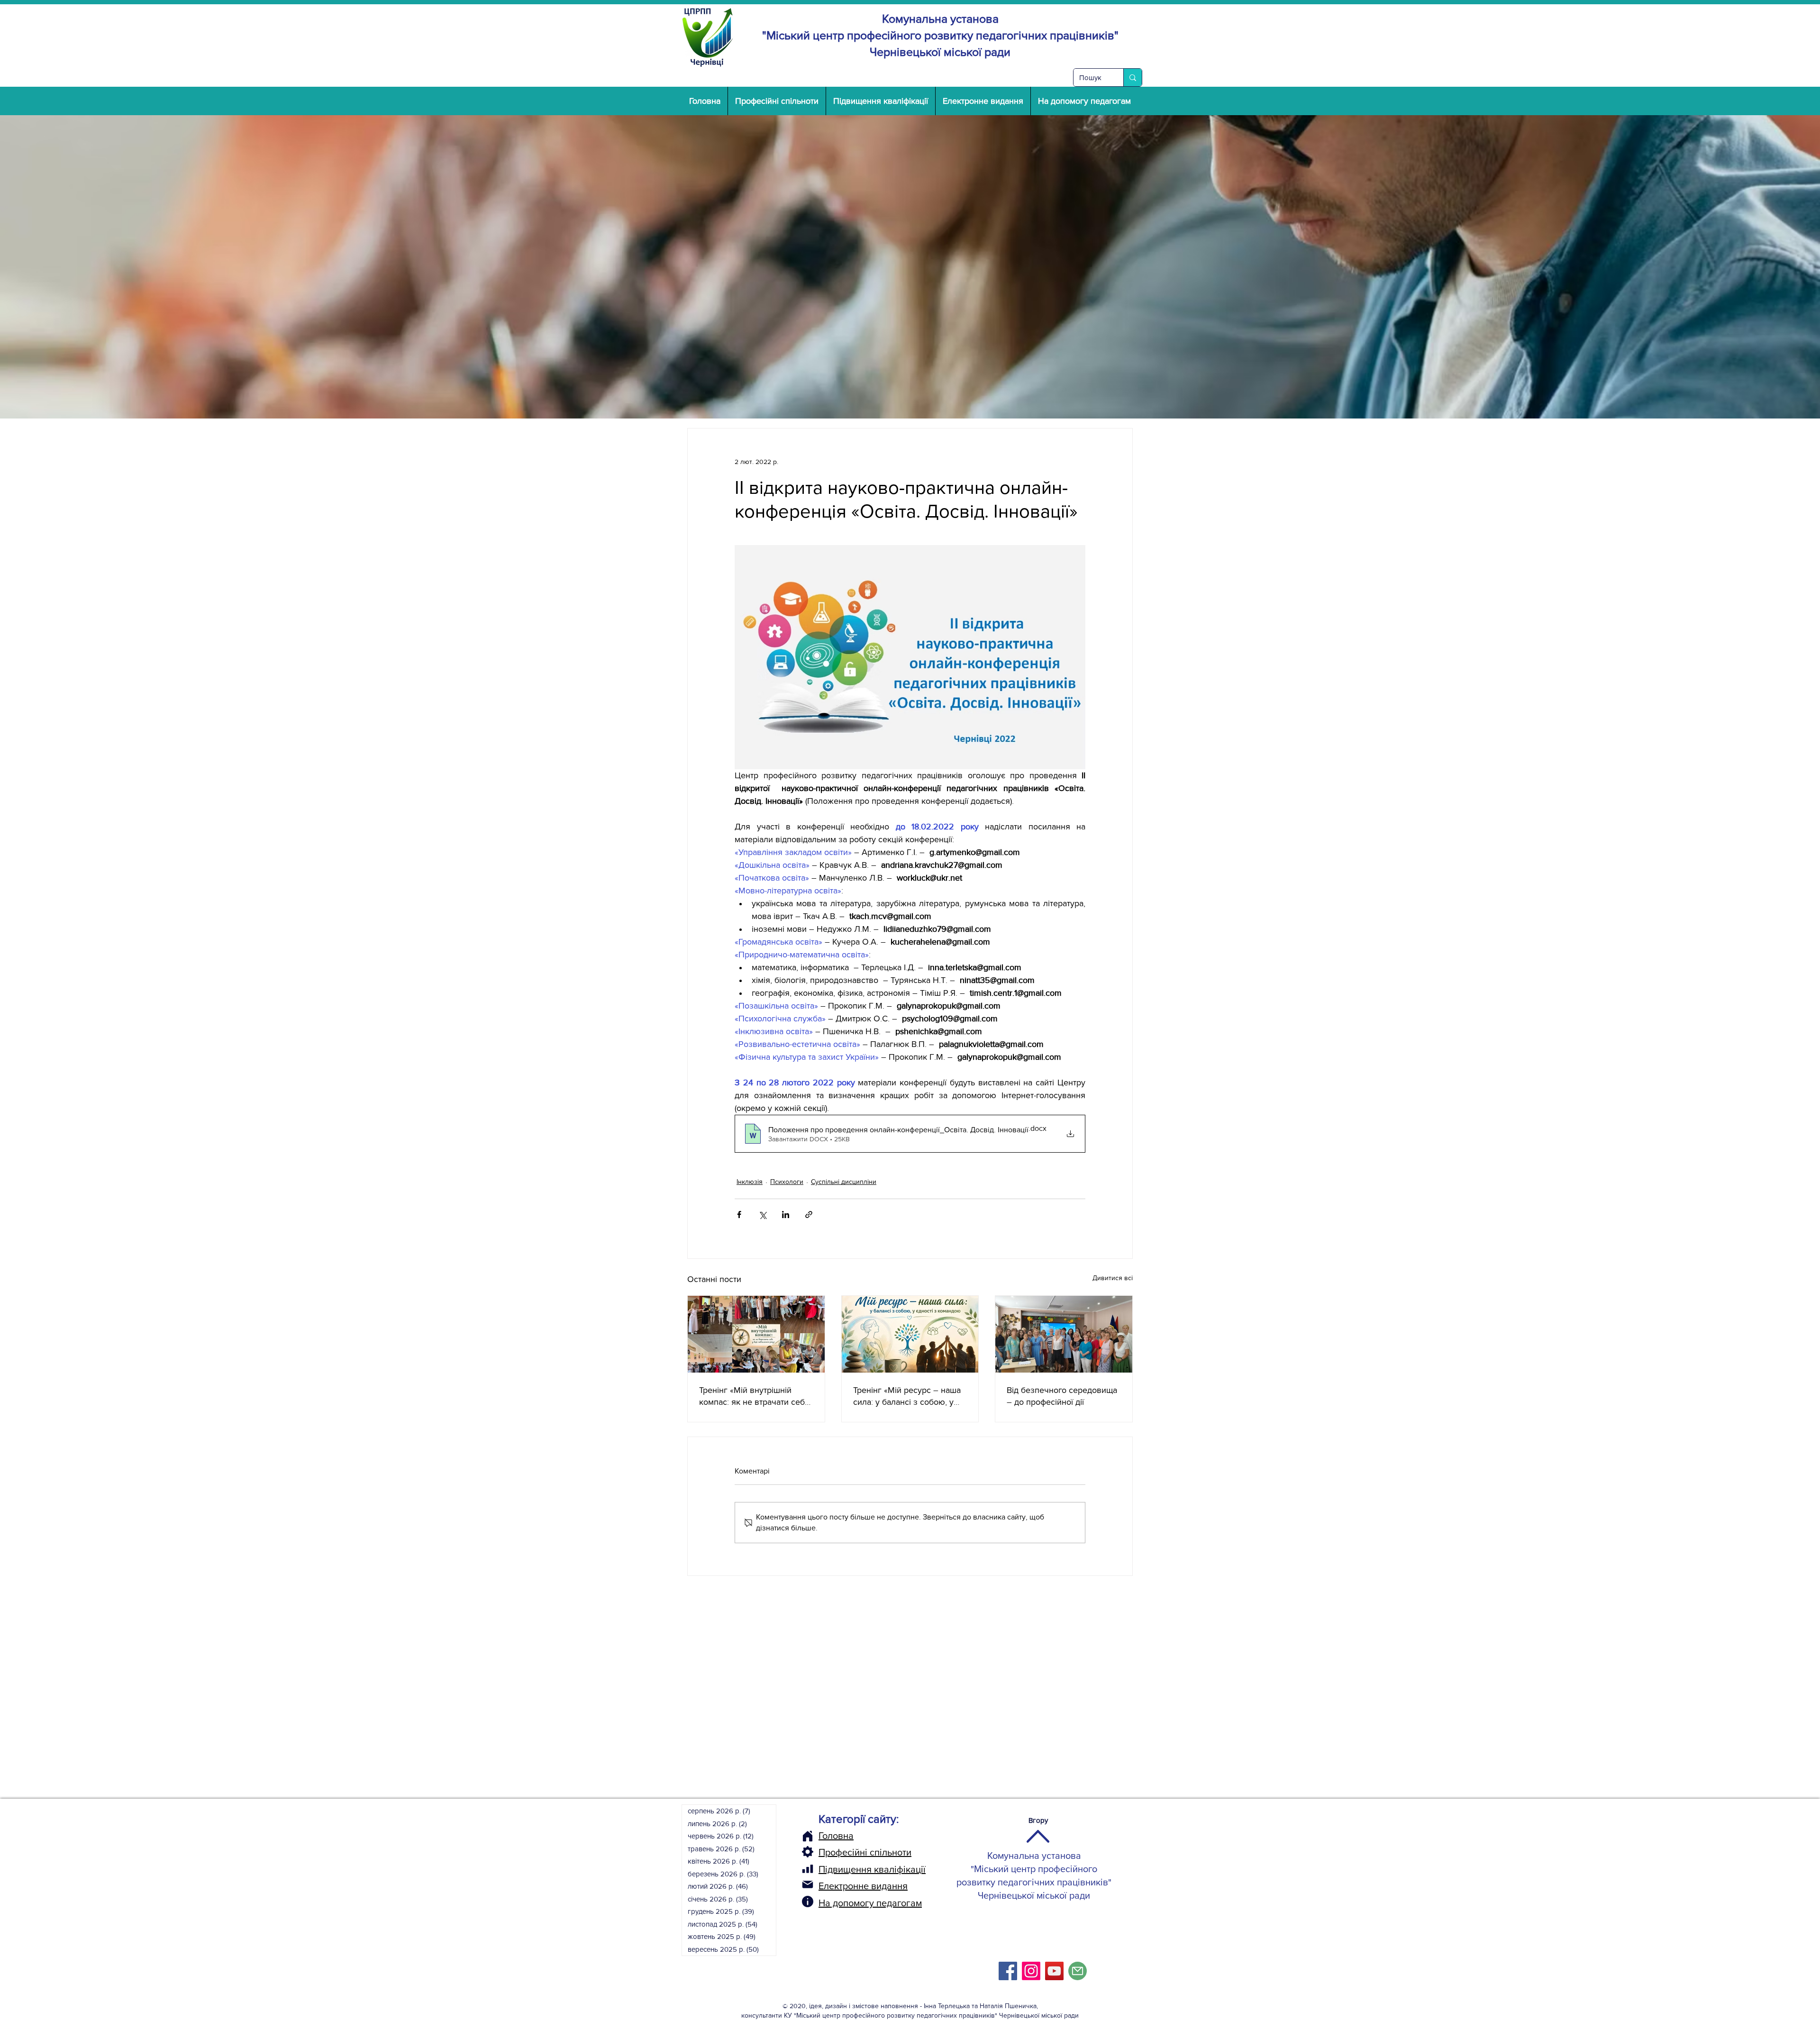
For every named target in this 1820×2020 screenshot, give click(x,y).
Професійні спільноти (865, 1852)
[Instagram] (1031, 1971)
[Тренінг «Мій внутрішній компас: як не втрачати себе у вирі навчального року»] (756, 1334)
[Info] (808, 1902)
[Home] (808, 1836)
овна (843, 1836)
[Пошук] (1133, 77)
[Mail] (808, 1884)
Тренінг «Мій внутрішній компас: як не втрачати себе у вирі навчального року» (754, 1397)
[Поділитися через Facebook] (739, 1215)
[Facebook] (1008, 1971)
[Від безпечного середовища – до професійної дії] (1064, 1334)
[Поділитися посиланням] (809, 1215)
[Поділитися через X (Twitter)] (762, 1215)
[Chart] (808, 1869)
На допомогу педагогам (870, 1903)
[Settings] (808, 1852)
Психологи (787, 1182)
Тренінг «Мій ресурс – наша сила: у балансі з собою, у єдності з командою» (907, 1397)
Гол (826, 1836)
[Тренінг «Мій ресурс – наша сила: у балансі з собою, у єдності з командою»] (910, 1334)
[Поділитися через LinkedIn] (786, 1215)
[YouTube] (1054, 1971)
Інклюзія (750, 1182)
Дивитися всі (1113, 1278)
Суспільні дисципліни (844, 1182)
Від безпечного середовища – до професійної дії (1062, 1396)
